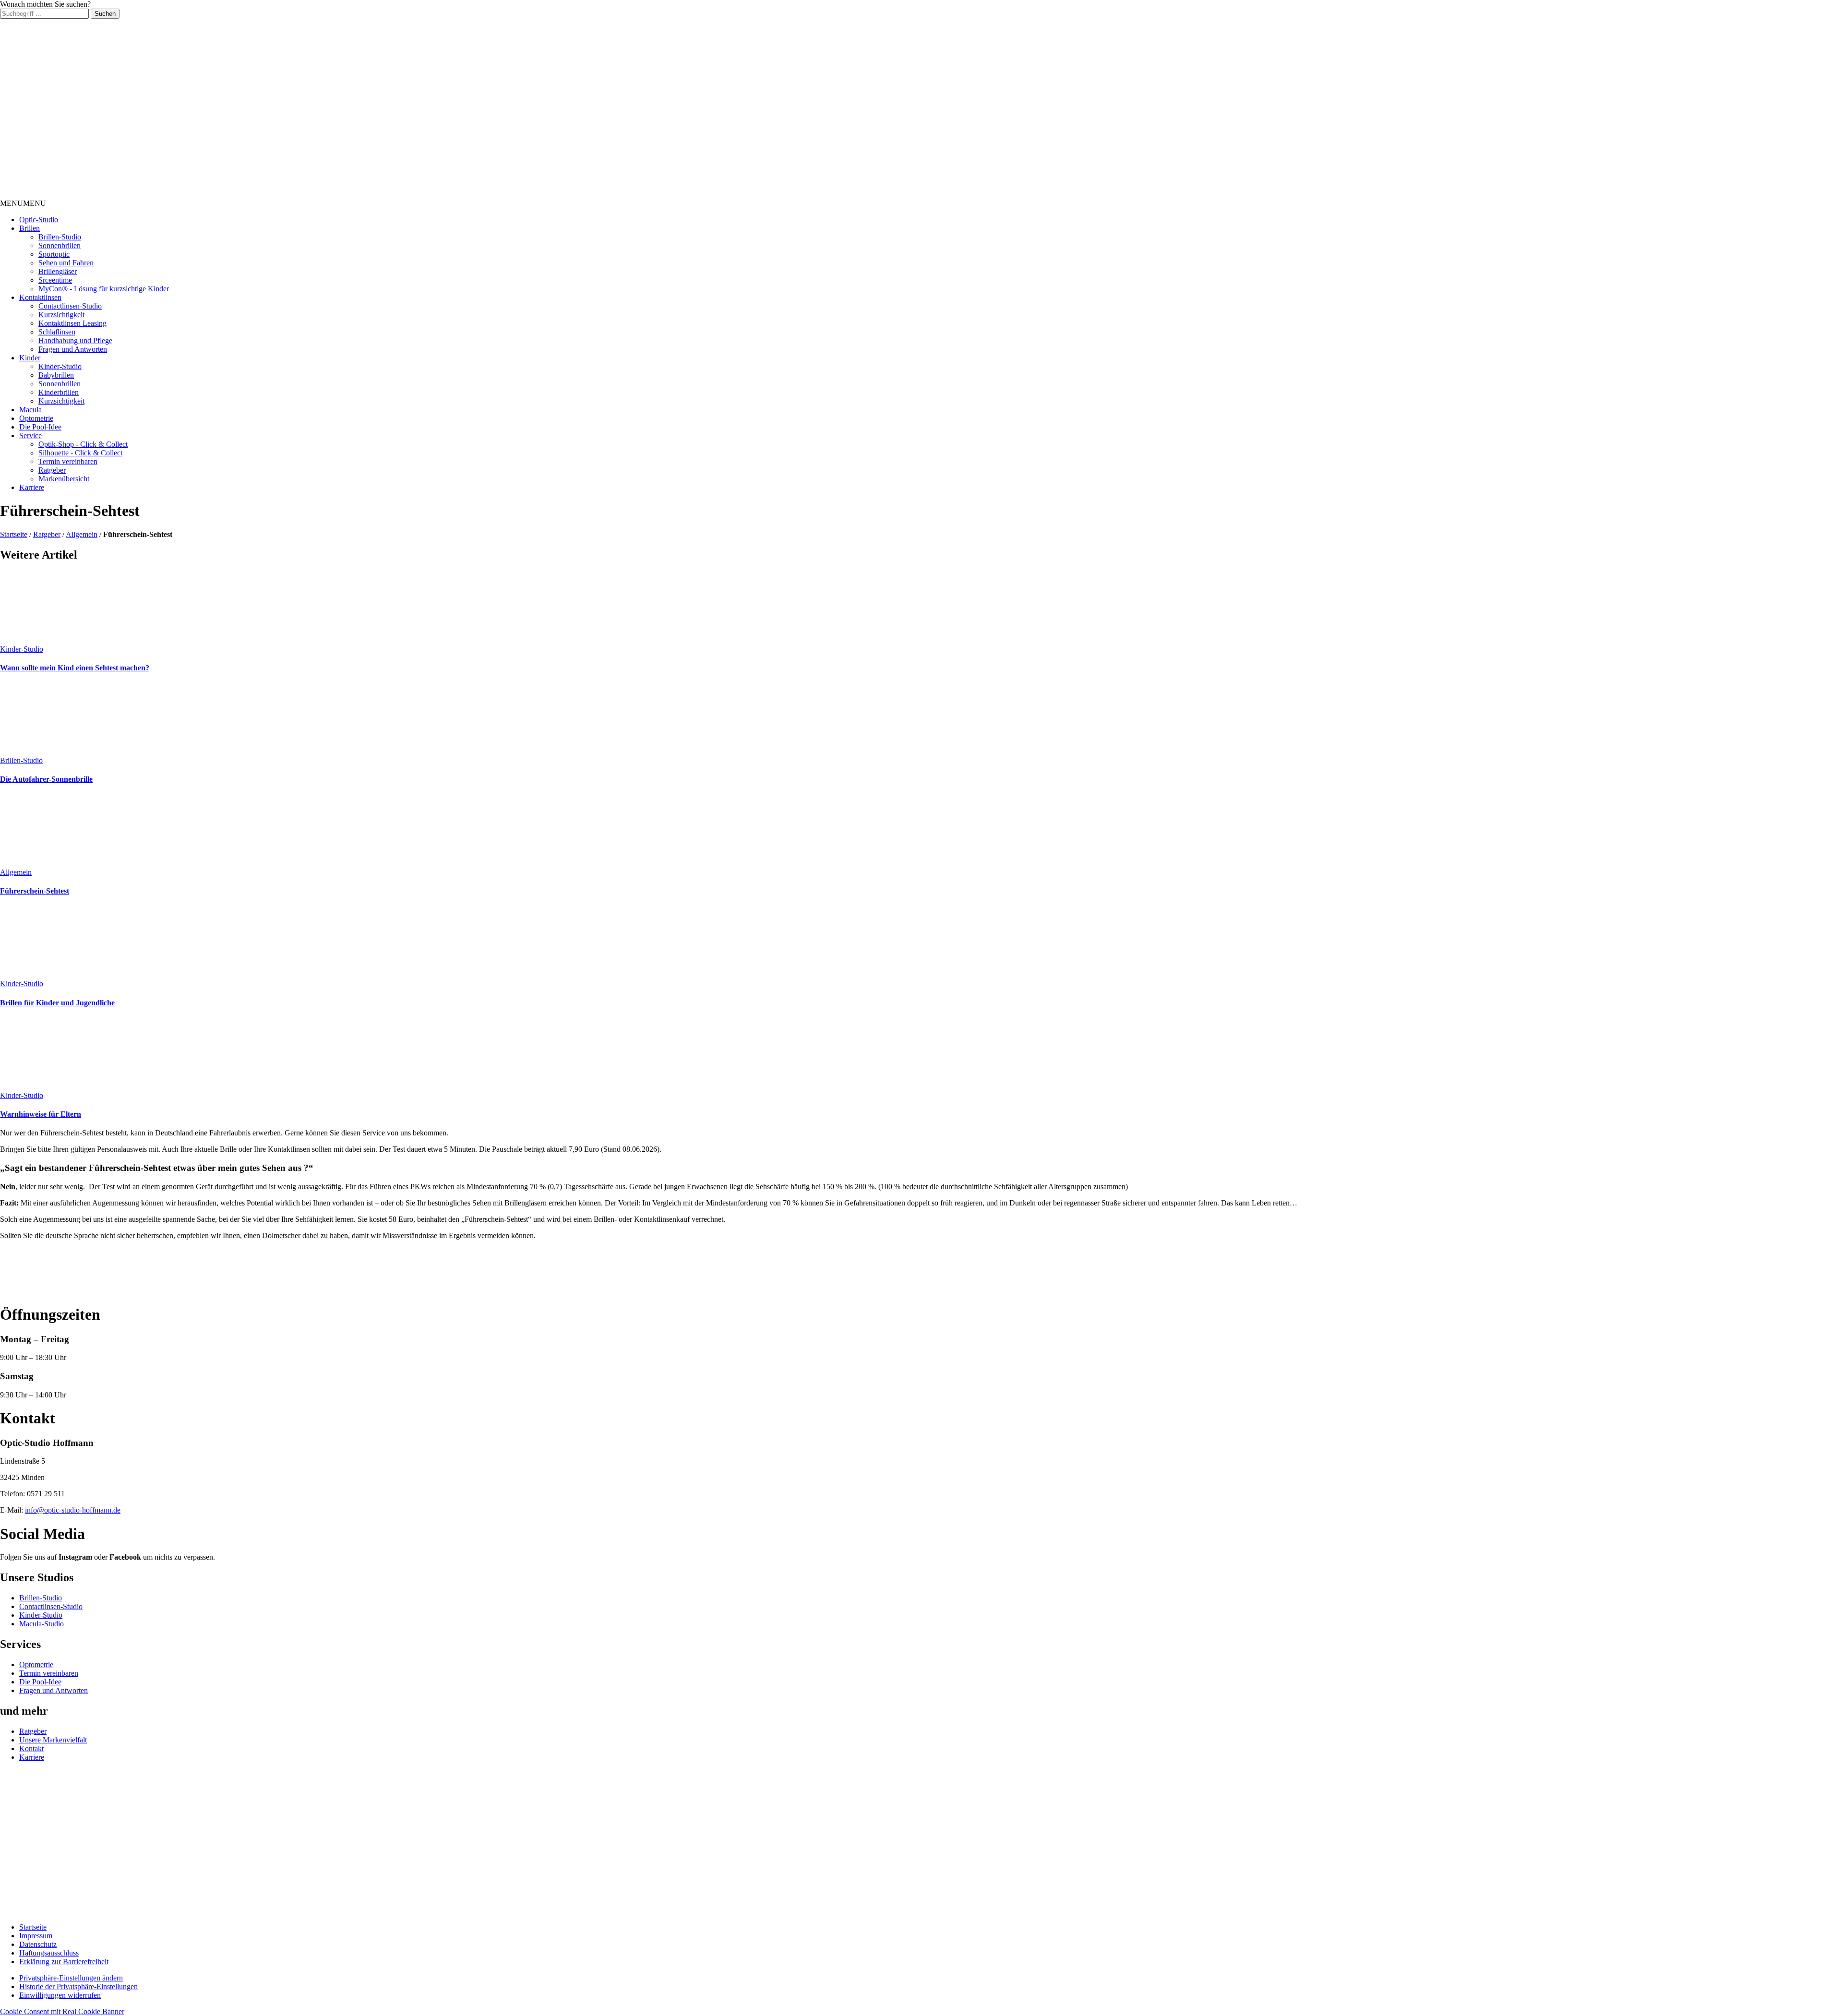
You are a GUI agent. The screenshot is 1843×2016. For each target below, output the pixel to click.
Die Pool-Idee (40, 427)
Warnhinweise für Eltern (41, 1114)
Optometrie (36, 418)
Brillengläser (58, 271)
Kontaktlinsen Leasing (72, 323)
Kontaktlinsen (40, 297)
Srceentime (55, 280)
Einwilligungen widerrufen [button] (60, 1995)
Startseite (14, 534)
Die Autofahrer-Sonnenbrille (46, 779)
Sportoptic (54, 254)
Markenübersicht (64, 479)
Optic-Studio (39, 220)
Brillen (30, 228)
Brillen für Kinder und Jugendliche (57, 1003)
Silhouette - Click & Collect (80, 453)
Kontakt (31, 1748)
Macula (30, 410)
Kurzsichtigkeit (61, 315)
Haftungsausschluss (49, 1953)
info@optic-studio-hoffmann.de (73, 1510)
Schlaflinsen (57, 332)
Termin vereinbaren (68, 461)
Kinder (30, 358)
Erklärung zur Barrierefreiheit (64, 1962)
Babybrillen (56, 375)
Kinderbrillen (59, 392)
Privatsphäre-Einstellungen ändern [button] (71, 1978)
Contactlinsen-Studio (70, 306)
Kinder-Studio (60, 366)
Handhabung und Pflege (75, 340)
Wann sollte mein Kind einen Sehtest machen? (75, 668)
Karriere (32, 487)
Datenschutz (38, 1944)
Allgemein (82, 534)
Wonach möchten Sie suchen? (45, 4)
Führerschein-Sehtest (35, 891)
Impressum (36, 1936)
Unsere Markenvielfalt (53, 1740)
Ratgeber (52, 470)
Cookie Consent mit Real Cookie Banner (62, 2011)
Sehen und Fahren (66, 263)
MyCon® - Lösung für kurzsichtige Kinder (104, 289)
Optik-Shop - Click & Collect (83, 444)
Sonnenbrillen (60, 245)
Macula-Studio (42, 1624)
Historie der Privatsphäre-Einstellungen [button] (78, 1986)
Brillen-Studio (60, 237)
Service (30, 435)
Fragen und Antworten (73, 349)
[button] (23, 203)
